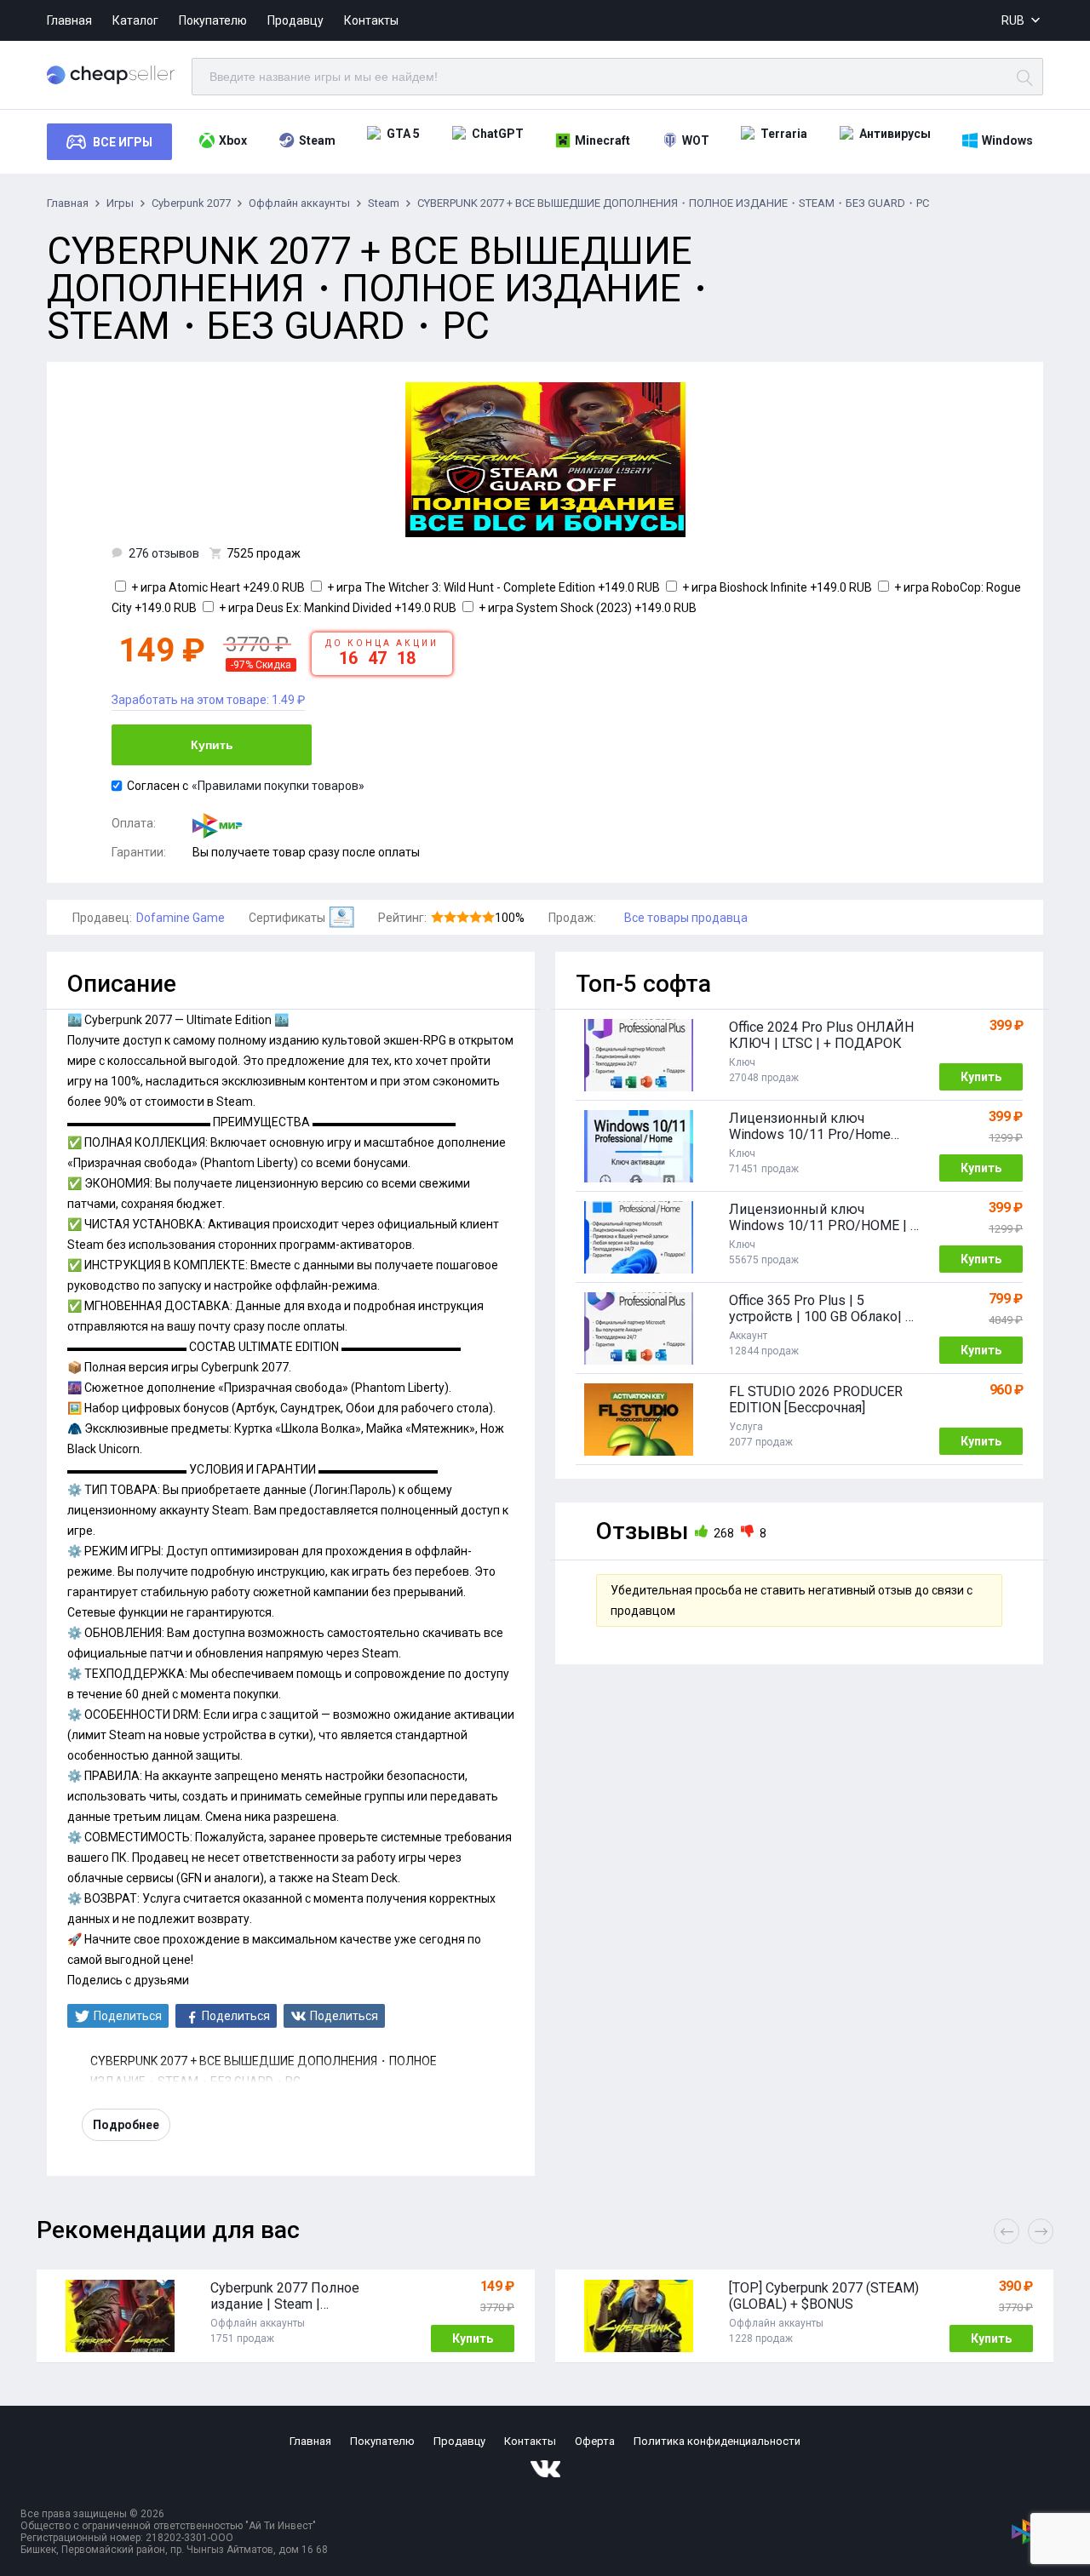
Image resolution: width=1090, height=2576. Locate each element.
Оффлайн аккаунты (299, 203)
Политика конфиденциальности (717, 2441)
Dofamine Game (181, 918)
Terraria (784, 134)
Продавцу (295, 20)
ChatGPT (498, 134)
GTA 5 (403, 134)
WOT (696, 140)
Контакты (371, 20)
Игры (120, 203)
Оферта (595, 2441)
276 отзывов (164, 553)
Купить (212, 745)
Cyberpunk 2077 (191, 203)
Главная (69, 20)
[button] (1041, 2231)
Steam (317, 140)
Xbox (233, 140)
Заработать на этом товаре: (208, 700)
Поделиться (128, 2016)
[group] (286, 2316)
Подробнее (126, 2125)
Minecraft (602, 140)
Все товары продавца (686, 918)
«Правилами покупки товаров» (278, 786)
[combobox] (1022, 21)
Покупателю (213, 20)
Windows (1007, 140)
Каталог (135, 20)
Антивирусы (895, 134)
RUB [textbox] (1013, 20)
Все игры (123, 142)
